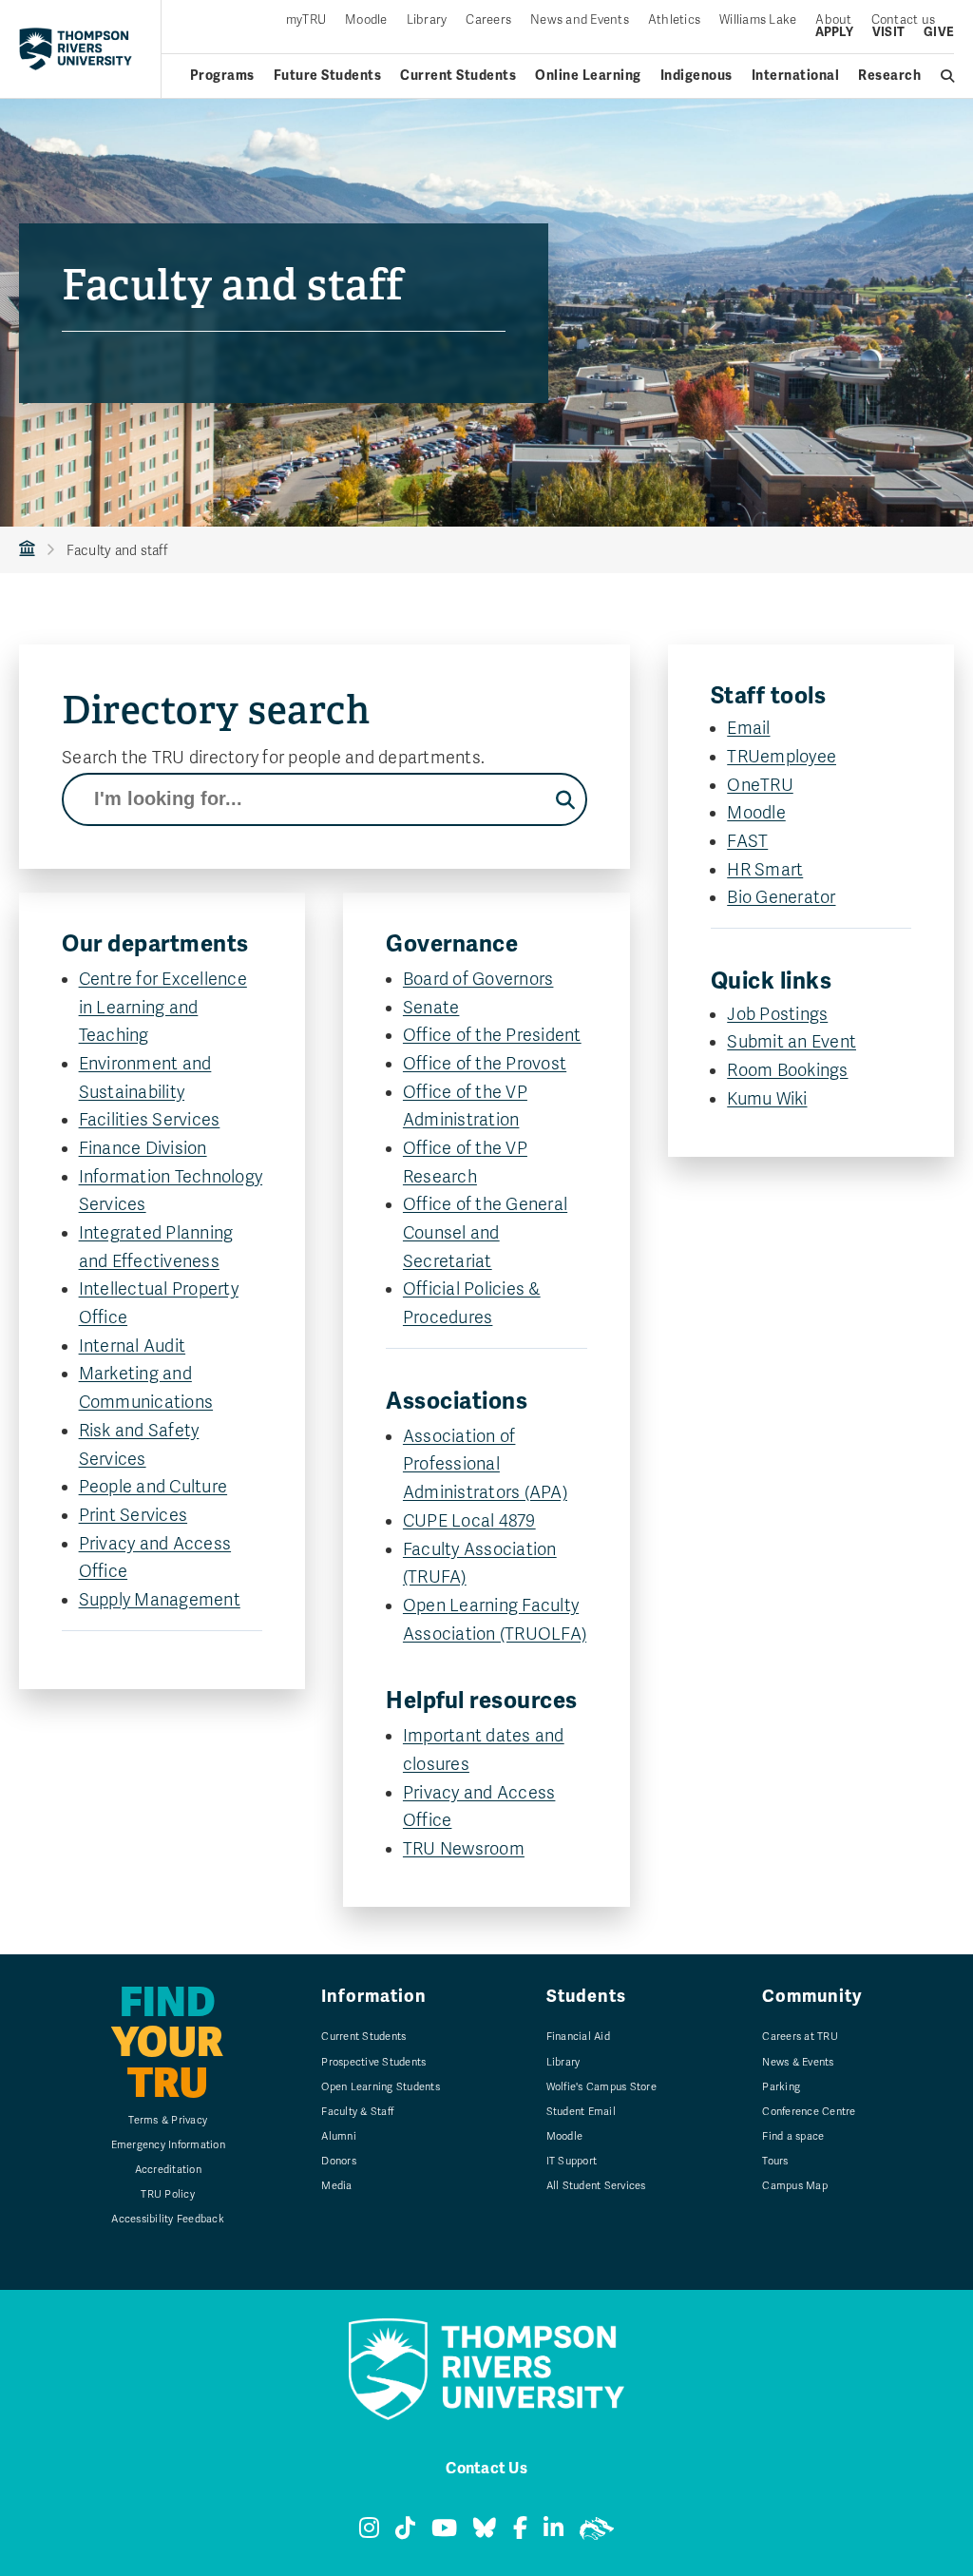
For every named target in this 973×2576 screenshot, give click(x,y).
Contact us (904, 20)
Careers (488, 20)
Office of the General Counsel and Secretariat (485, 1232)
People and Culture (153, 1487)
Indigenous (696, 76)
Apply (834, 33)
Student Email (581, 2112)
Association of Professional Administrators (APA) (485, 1464)
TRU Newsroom (464, 1849)
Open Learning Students (381, 2087)
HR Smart (765, 870)
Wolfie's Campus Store (601, 2087)
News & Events (798, 2062)
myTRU (306, 20)
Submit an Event (792, 1042)
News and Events (580, 20)
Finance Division (143, 1148)
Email (748, 728)
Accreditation (168, 2170)
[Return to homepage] (76, 48)
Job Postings (777, 1014)
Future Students (328, 76)
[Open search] (948, 76)
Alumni (339, 2136)
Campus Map (795, 2186)
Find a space (793, 2136)
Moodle (366, 20)
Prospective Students (373, 2062)
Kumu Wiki (767, 1099)
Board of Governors (478, 979)
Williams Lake (758, 20)
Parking (781, 2087)
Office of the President (492, 1035)
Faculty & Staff (357, 2112)
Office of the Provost (485, 1064)
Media (336, 2186)
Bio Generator (781, 897)
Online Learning (588, 76)
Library (427, 20)
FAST (747, 841)
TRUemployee (782, 757)
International (796, 76)
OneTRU (760, 785)
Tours (775, 2161)
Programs (222, 76)
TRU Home (27, 550)
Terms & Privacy (168, 2120)
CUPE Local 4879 (469, 1521)
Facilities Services (150, 1120)
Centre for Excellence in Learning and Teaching (163, 1007)
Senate (431, 1008)
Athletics (674, 20)
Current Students (458, 76)
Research (889, 76)
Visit (888, 33)
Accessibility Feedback (168, 2219)
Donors (339, 2161)
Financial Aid (578, 2037)
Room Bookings (787, 1070)
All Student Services (596, 2186)
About (833, 20)
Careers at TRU (800, 2037)
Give (939, 33)
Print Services (134, 1515)
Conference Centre (809, 2112)
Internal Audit (133, 1346)
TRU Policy (168, 2194)
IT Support (572, 2161)
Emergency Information (168, 2145)
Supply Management (160, 1600)
